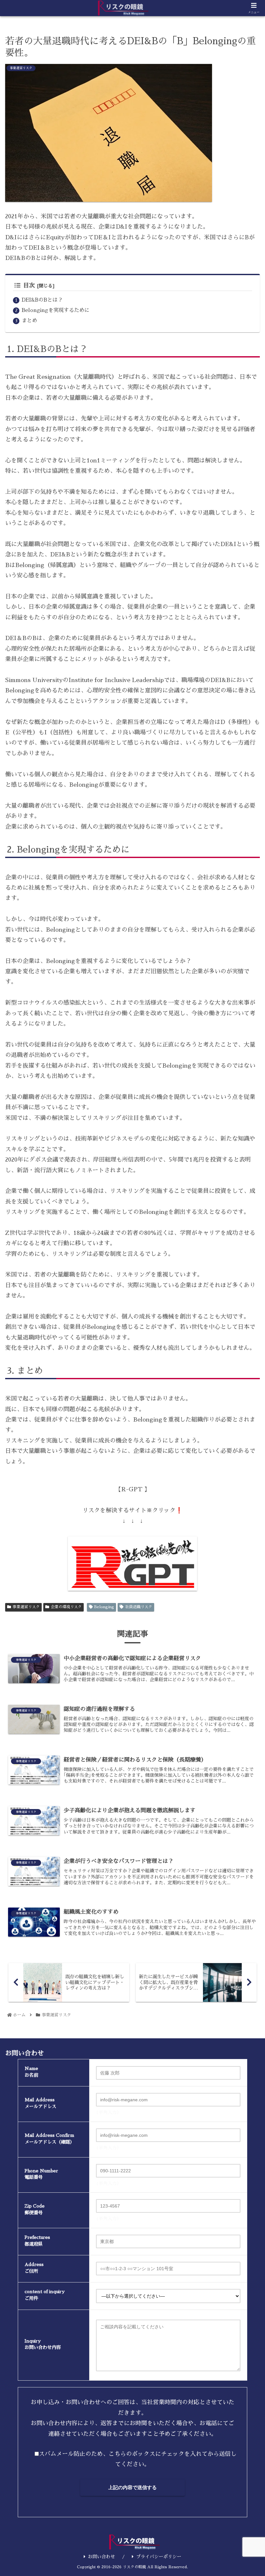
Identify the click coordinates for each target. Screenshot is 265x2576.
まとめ (29, 321)
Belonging (104, 1607)
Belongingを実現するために (56, 310)
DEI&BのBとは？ (42, 300)
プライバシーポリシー (159, 2557)
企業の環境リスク (66, 1607)
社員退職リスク (139, 1607)
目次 (29, 285)
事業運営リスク (26, 1607)
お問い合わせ (101, 2557)
